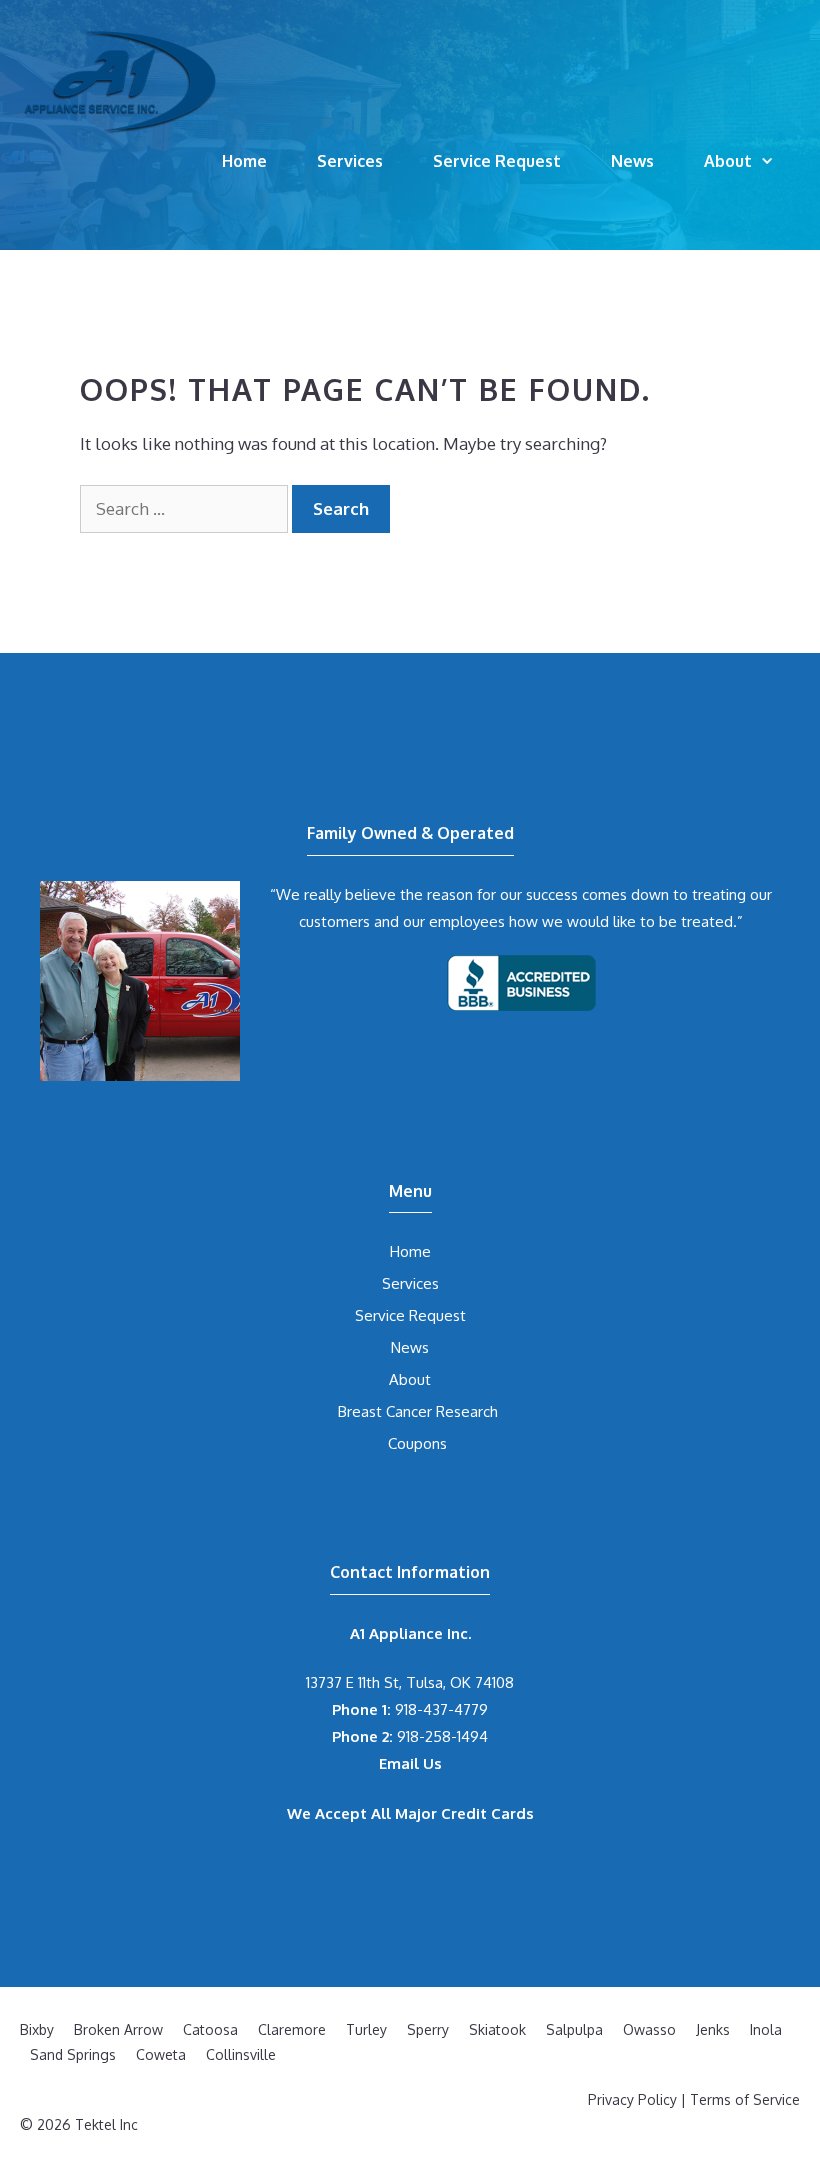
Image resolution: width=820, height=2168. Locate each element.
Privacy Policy (632, 2099)
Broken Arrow (118, 2029)
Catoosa (210, 2029)
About (728, 161)
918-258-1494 (410, 1736)
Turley (366, 2029)
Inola (766, 2029)
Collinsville (241, 2054)
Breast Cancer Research (418, 1411)
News (632, 161)
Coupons (417, 1443)
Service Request (497, 161)
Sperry (428, 2029)
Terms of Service (745, 2099)
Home (244, 161)
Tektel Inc (106, 2124)
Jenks (713, 2029)
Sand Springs (73, 2054)
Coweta (161, 2054)
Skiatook (497, 2029)
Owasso (649, 2029)
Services (350, 161)
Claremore (292, 2029)
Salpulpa (574, 2029)
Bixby (37, 2029)
